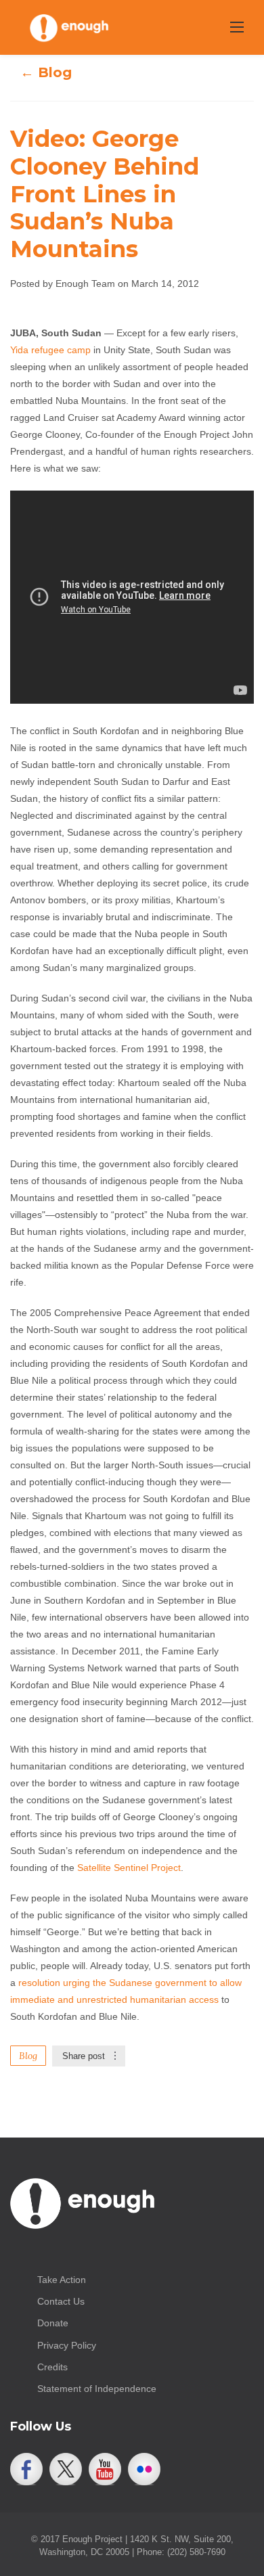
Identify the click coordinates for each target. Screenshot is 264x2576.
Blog (28, 2056)
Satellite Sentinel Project (129, 1868)
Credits (52, 2367)
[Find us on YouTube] (105, 2469)
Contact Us (61, 2301)
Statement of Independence (97, 2389)
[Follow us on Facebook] (26, 2469)
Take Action (62, 2280)
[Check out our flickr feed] (144, 2469)
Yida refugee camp (50, 350)
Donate (53, 2323)
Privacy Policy (67, 2345)
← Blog (46, 72)
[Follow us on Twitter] (66, 2469)
